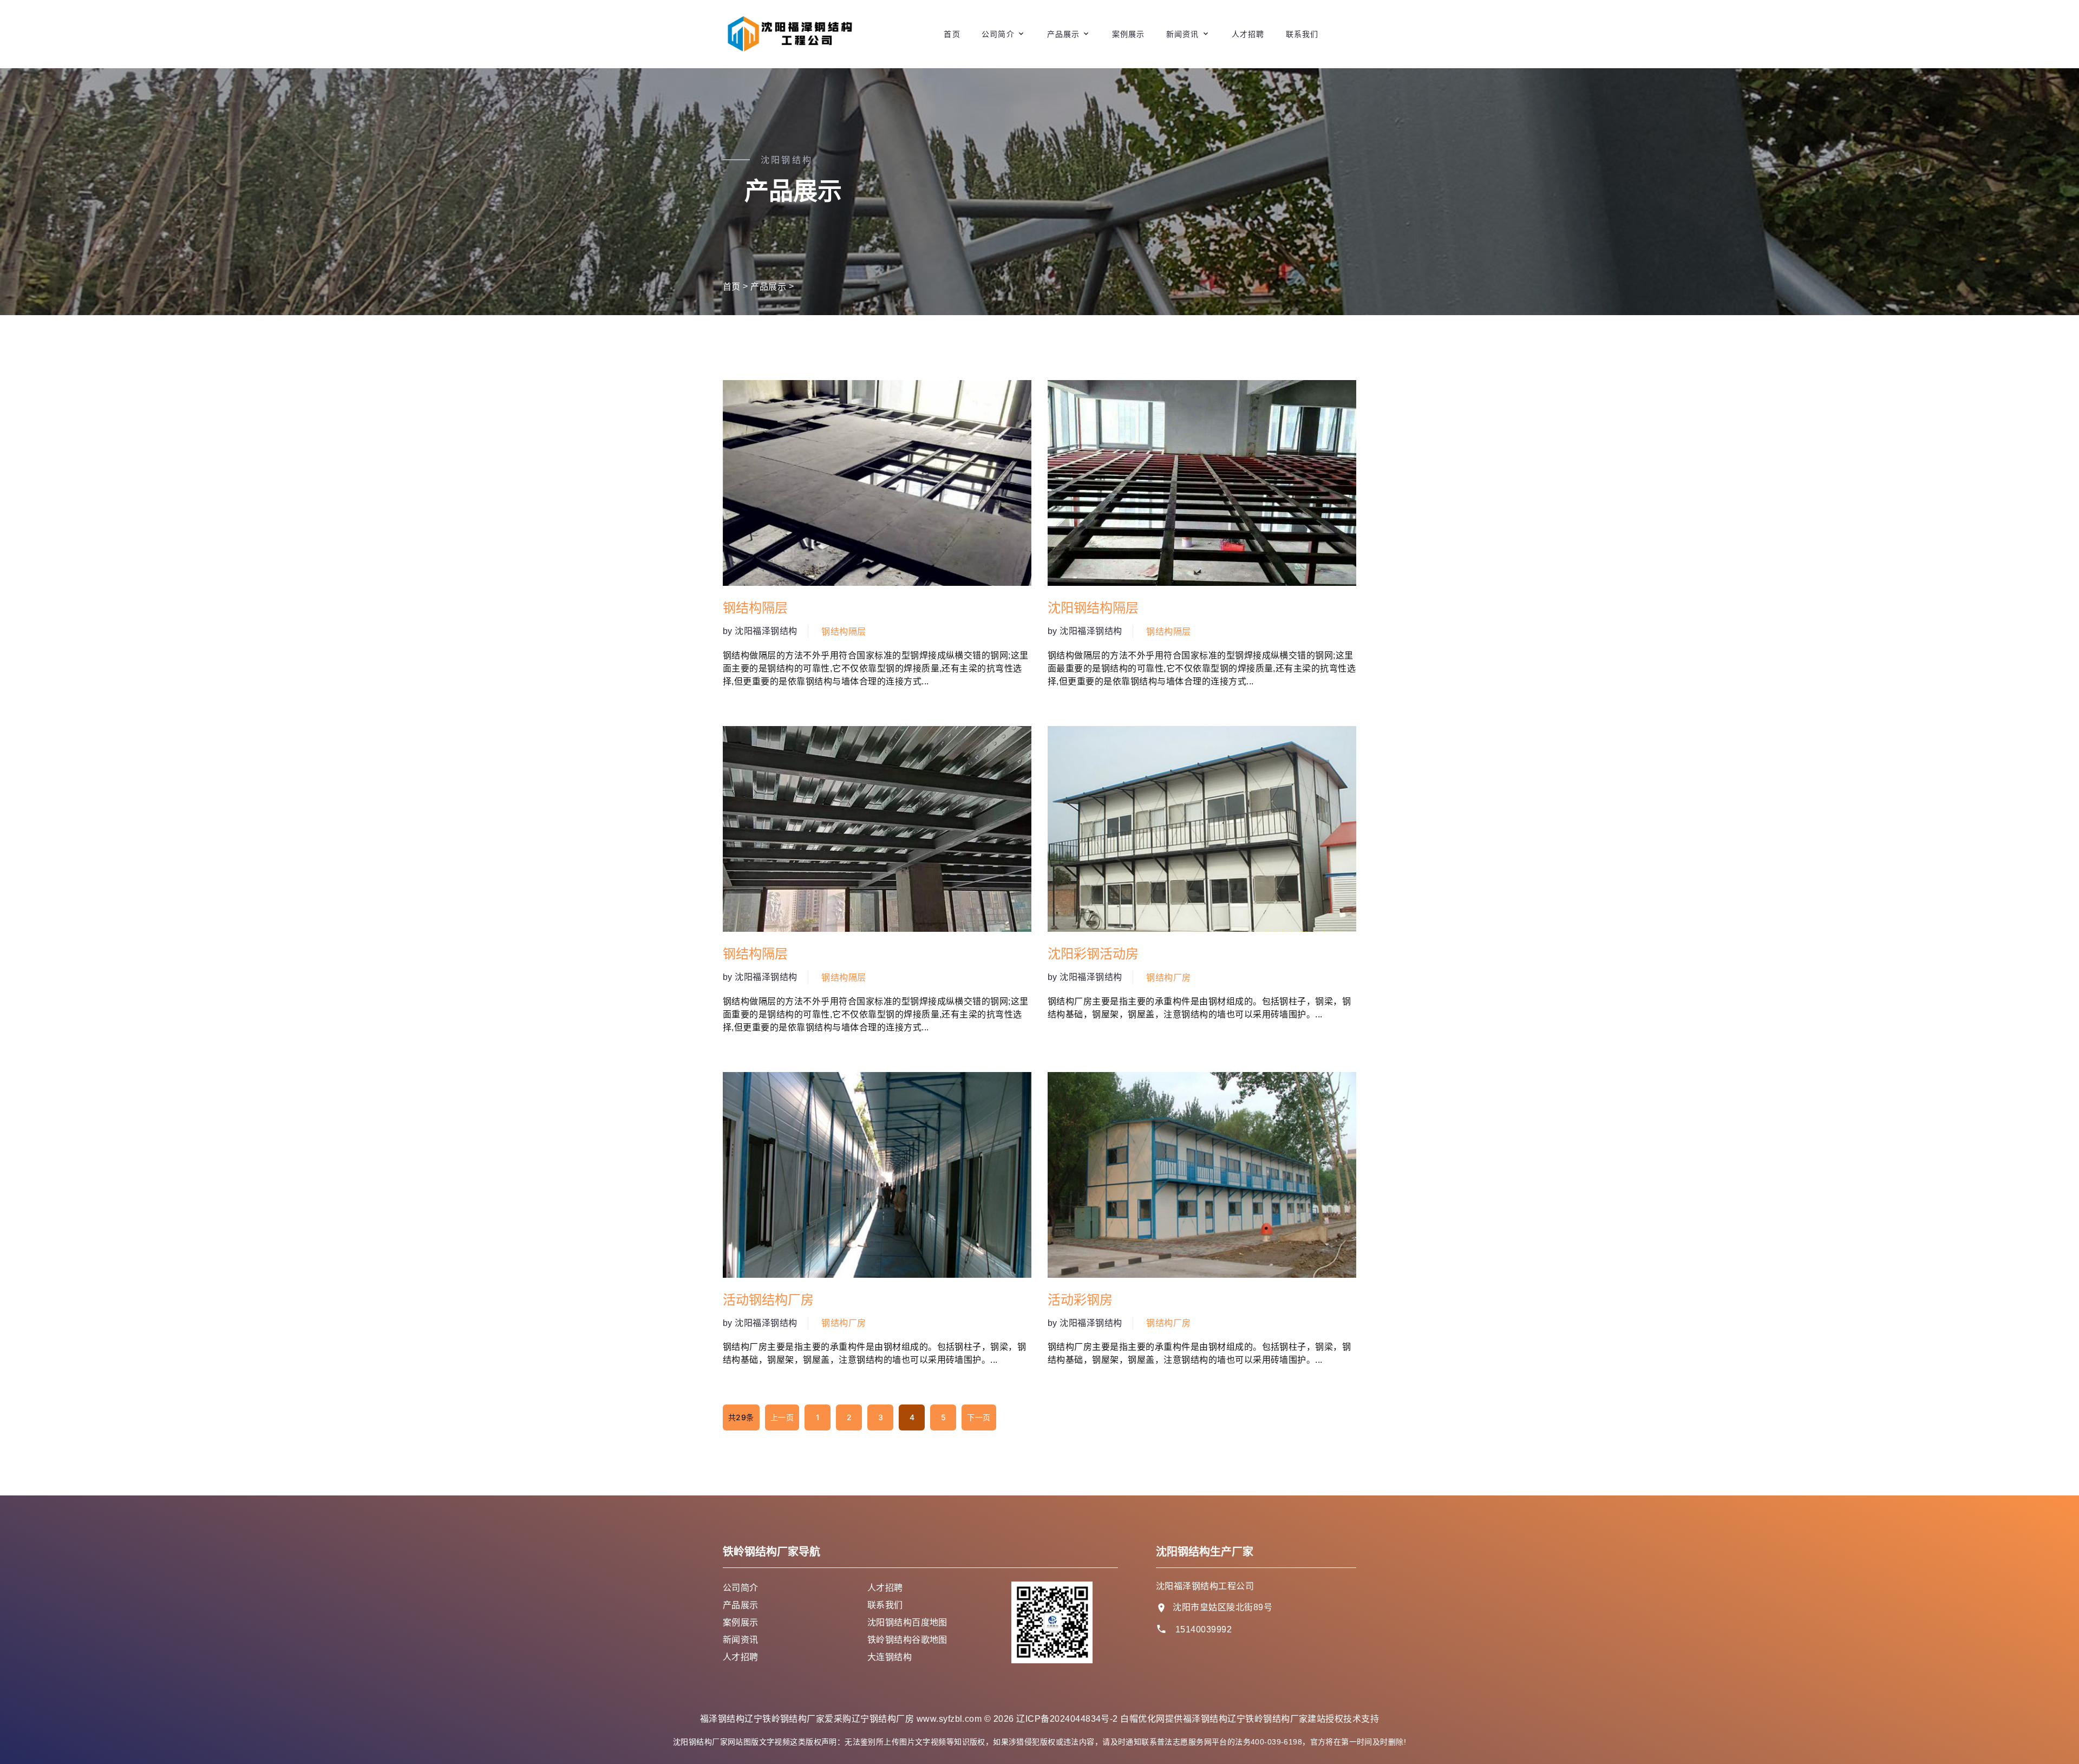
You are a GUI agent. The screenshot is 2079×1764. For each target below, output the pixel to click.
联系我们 (1302, 34)
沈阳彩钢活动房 (1093, 954)
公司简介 (998, 34)
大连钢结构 (890, 1657)
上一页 (782, 1417)
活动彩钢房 (1080, 1300)
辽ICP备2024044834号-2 (1067, 1719)
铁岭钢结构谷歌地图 (907, 1640)
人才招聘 (1248, 34)
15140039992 (1204, 1629)
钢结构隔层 (755, 608)
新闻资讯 (1182, 34)
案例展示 (1128, 34)
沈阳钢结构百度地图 (907, 1622)
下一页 (979, 1417)
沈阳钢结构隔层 (1093, 608)
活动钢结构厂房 (768, 1300)
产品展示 (1063, 34)
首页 (952, 34)
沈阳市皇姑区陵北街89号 (1222, 1607)
